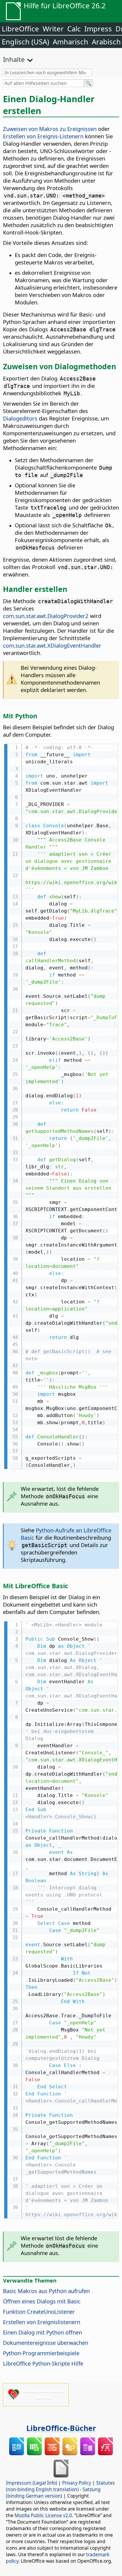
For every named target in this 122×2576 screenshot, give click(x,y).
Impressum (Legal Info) (32, 2483)
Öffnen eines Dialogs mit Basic (42, 2301)
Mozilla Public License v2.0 (43, 2515)
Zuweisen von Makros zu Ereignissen (50, 129)
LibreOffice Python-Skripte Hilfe (43, 2363)
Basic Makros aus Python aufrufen (46, 2291)
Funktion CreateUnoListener (39, 2311)
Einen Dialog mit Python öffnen (42, 2332)
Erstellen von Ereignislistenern (42, 2322)
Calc (74, 29)
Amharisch (70, 42)
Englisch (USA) (25, 42)
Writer (53, 29)
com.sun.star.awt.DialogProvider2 (46, 616)
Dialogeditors (20, 418)
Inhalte (14, 59)
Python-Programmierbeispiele (41, 2353)
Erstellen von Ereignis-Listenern (43, 136)
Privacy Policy (77, 2483)
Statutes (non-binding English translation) (60, 2486)
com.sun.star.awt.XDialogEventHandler (52, 645)
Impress (98, 29)
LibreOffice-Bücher (61, 2428)
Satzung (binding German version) (53, 2493)
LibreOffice (20, 29)
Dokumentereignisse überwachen (46, 2343)
